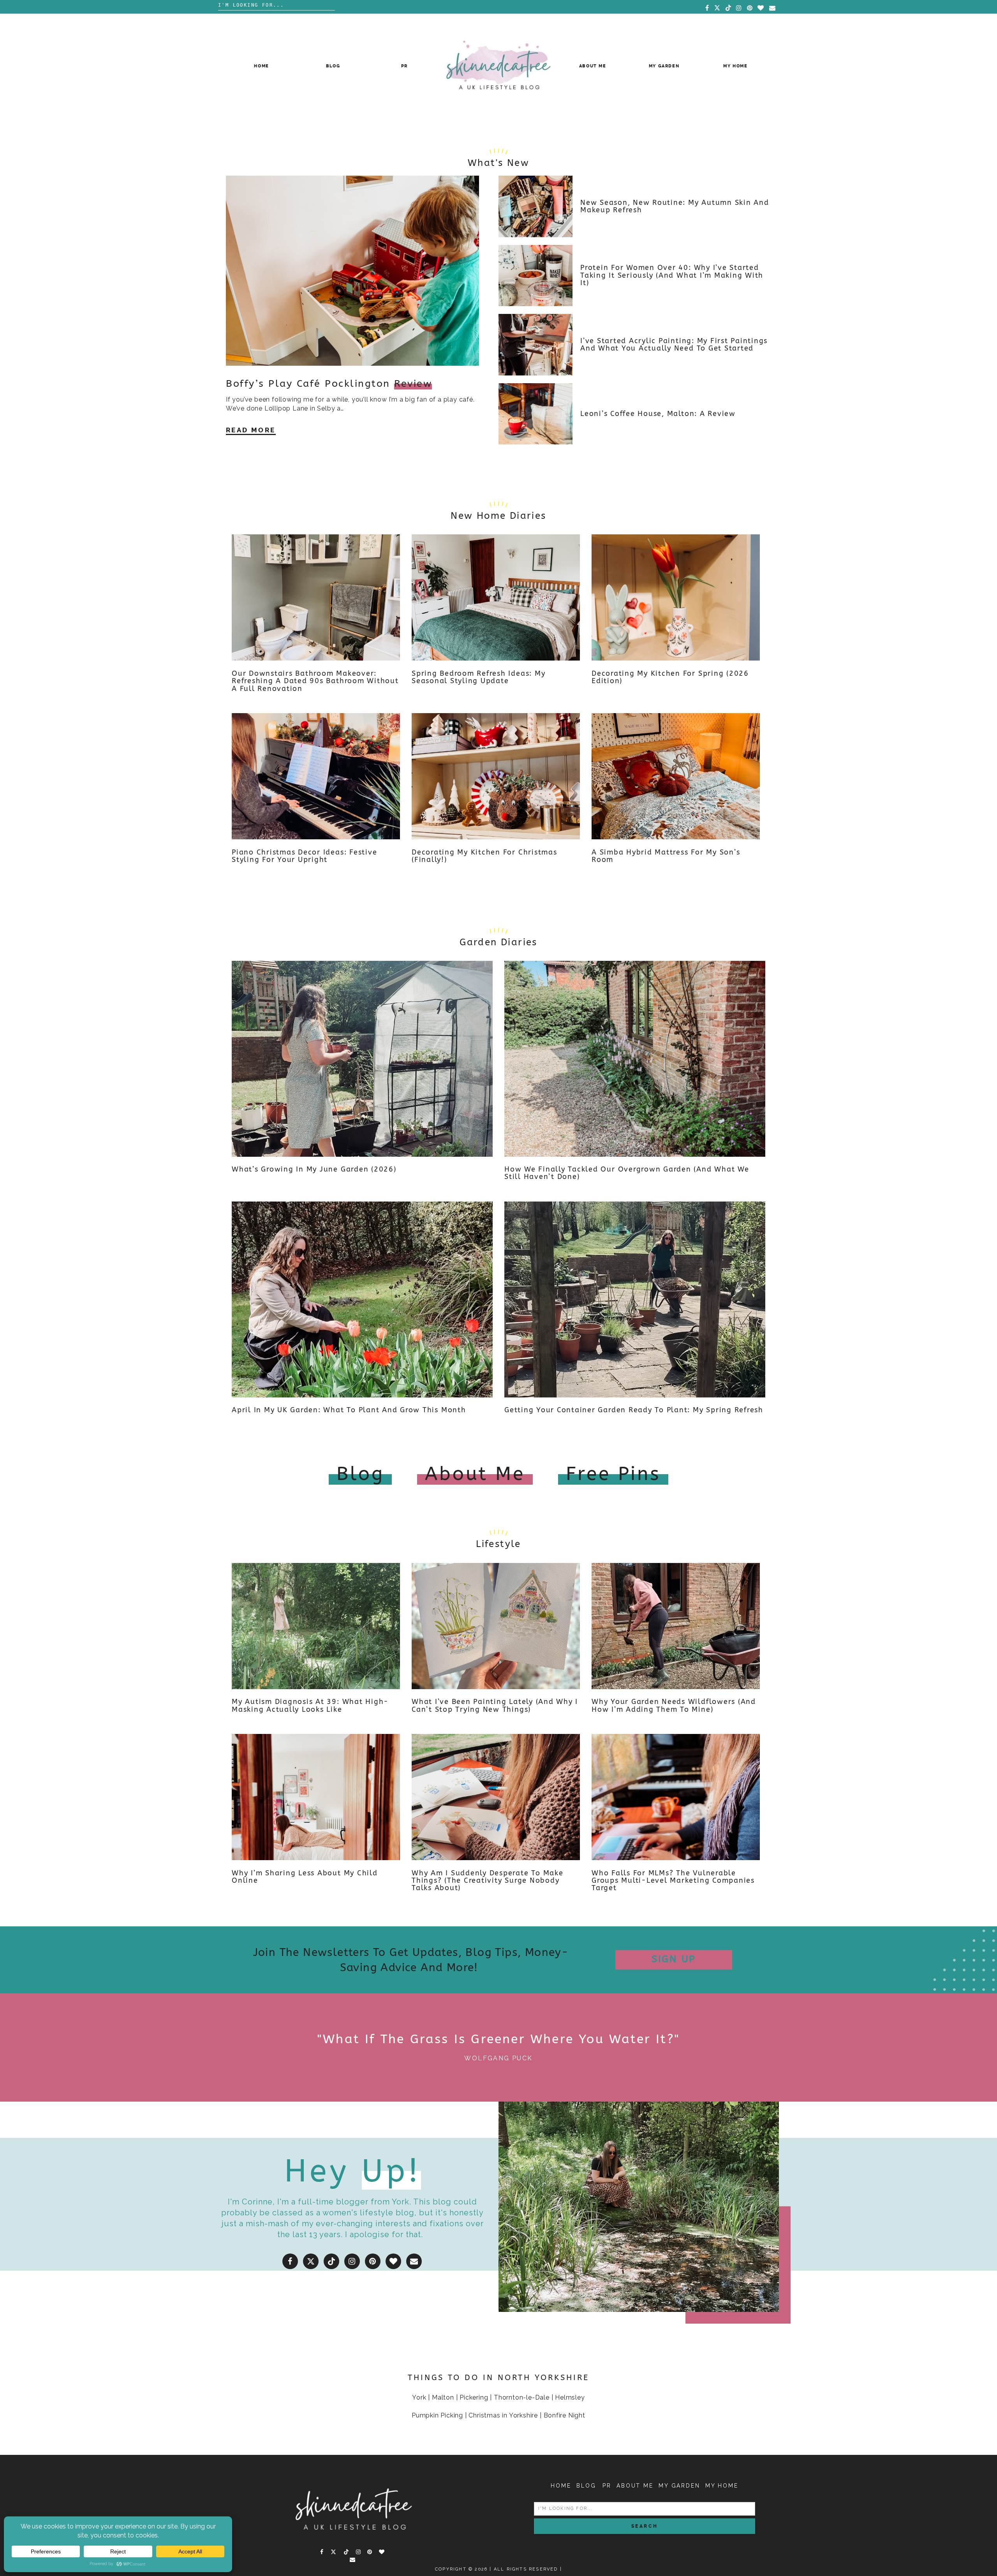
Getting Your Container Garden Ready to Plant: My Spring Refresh (634, 1410)
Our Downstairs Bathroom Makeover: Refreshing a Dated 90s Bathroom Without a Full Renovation (315, 681)
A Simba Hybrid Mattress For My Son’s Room (666, 856)
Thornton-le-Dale (522, 2397)
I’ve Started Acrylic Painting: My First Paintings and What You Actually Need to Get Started (674, 345)
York (419, 2397)
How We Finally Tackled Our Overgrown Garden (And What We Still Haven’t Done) (627, 1173)
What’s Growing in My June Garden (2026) (314, 1169)
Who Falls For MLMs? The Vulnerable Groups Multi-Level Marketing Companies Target (673, 1881)
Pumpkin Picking (437, 2415)
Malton (443, 2397)
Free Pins (613, 1474)
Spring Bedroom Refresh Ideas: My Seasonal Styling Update (478, 677)
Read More (251, 430)
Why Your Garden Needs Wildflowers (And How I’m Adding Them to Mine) (674, 1706)
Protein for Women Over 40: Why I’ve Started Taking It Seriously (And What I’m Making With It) (672, 275)
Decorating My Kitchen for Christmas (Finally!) (484, 856)
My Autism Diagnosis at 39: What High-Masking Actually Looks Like (310, 1706)
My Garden (664, 66)
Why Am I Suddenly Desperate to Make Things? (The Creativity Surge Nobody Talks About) (488, 1881)
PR (404, 66)
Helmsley (570, 2397)
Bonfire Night (565, 2415)
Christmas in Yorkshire (503, 2415)
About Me (593, 66)
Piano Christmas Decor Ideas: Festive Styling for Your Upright (304, 856)
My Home (735, 66)
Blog (333, 66)
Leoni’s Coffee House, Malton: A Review (658, 414)
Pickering (474, 2397)
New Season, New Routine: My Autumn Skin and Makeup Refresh (675, 206)
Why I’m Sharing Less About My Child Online (305, 1877)
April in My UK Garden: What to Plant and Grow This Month (349, 1410)
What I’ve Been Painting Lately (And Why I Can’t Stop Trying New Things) (495, 1706)
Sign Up (674, 1959)
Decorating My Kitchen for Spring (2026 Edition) (670, 677)
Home (262, 66)
